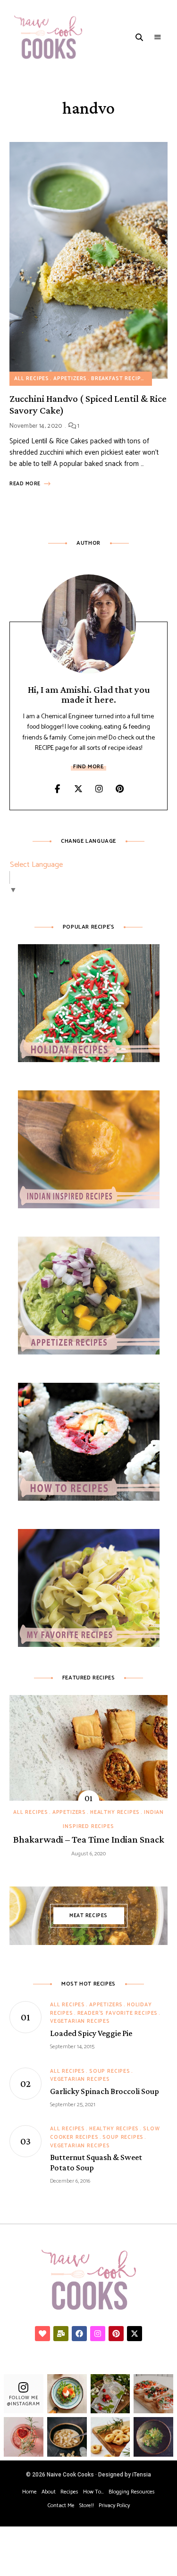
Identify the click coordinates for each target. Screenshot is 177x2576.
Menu (158, 37)
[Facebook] (79, 2334)
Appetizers (70, 379)
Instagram (99, 789)
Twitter (78, 789)
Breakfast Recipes (119, 379)
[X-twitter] (135, 2334)
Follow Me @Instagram (24, 2401)
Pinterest (120, 789)
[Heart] (42, 2334)
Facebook (58, 789)
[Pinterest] (116, 2334)
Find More (88, 767)
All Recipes (32, 379)
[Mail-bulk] (61, 2334)
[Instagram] (98, 2334)
